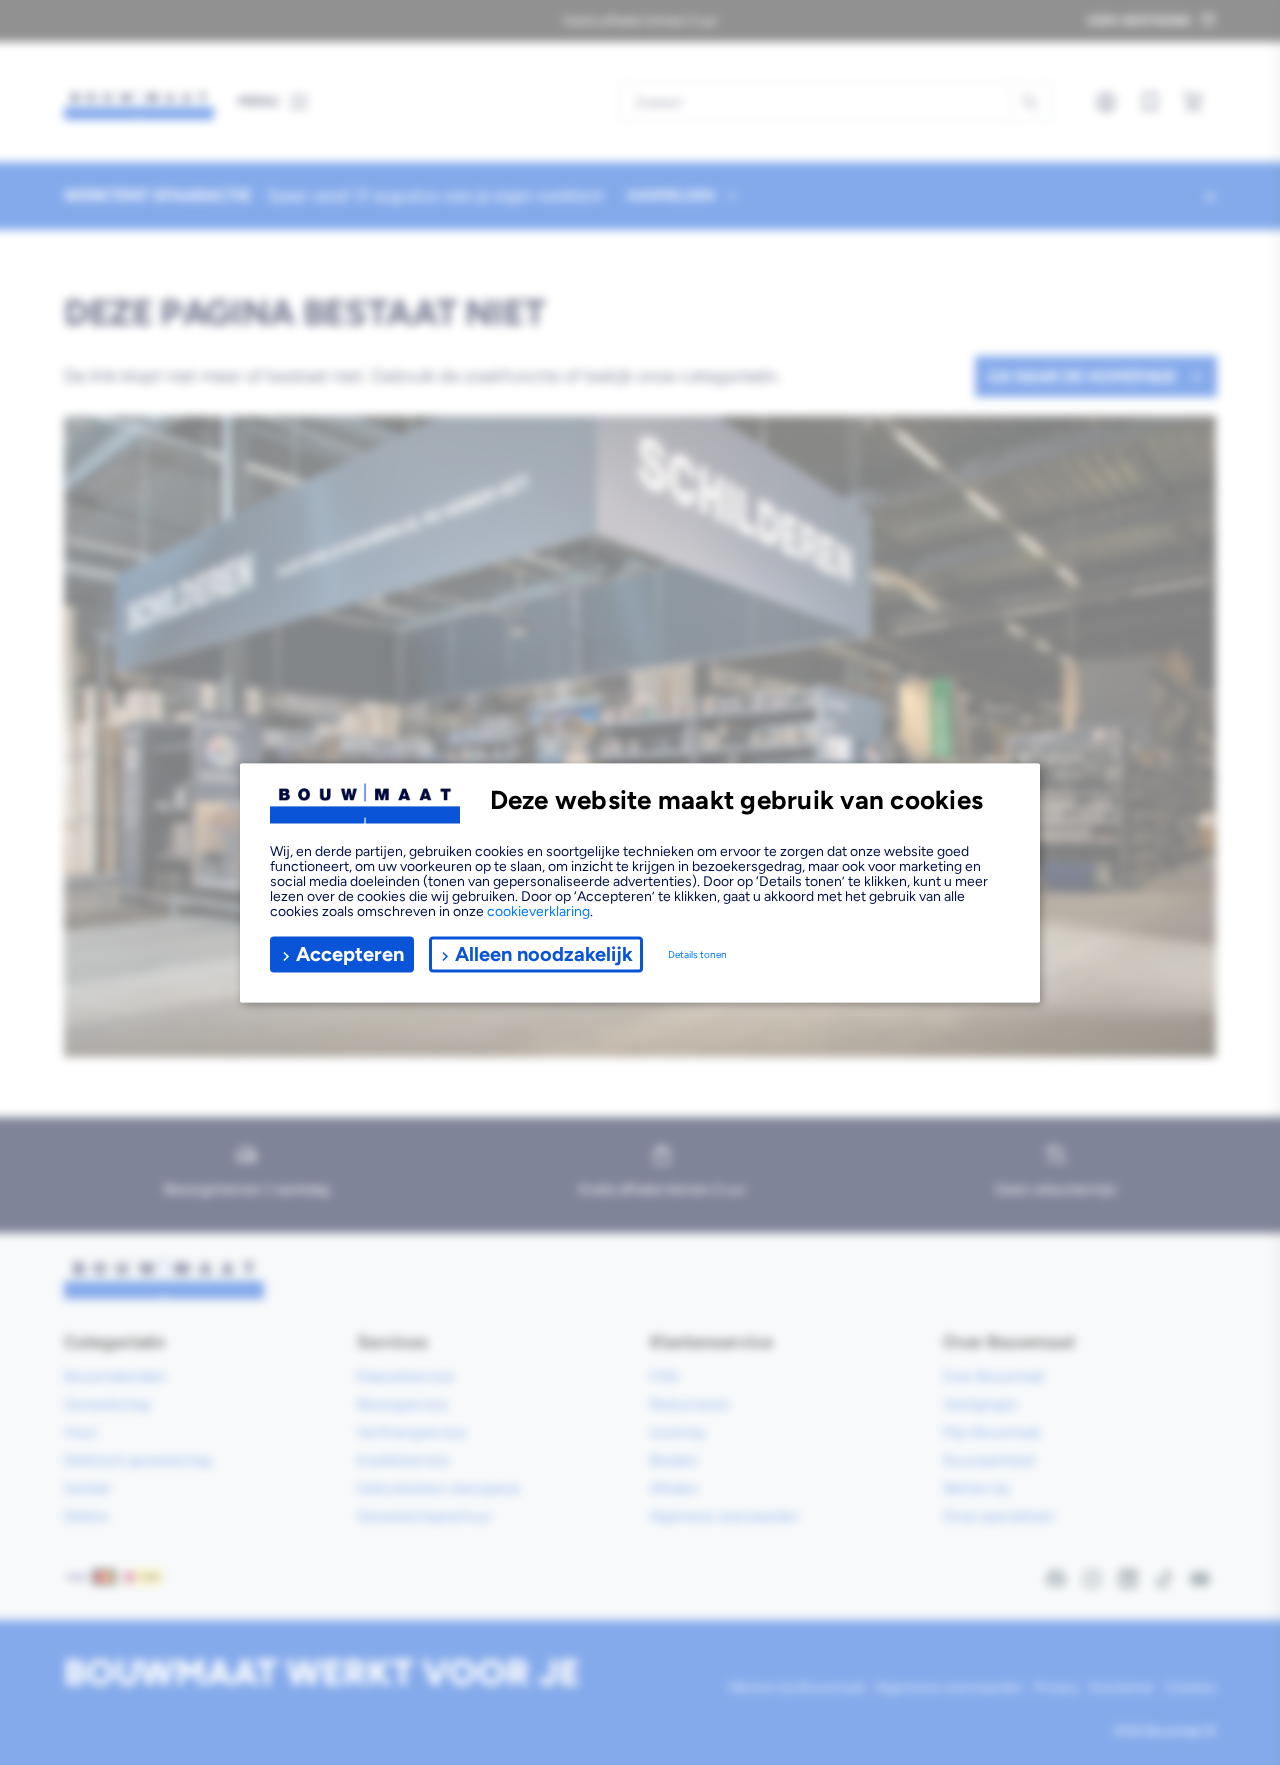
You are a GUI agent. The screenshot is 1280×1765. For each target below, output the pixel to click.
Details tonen (697, 954)
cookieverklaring (538, 910)
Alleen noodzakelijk (544, 954)
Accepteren (350, 954)
